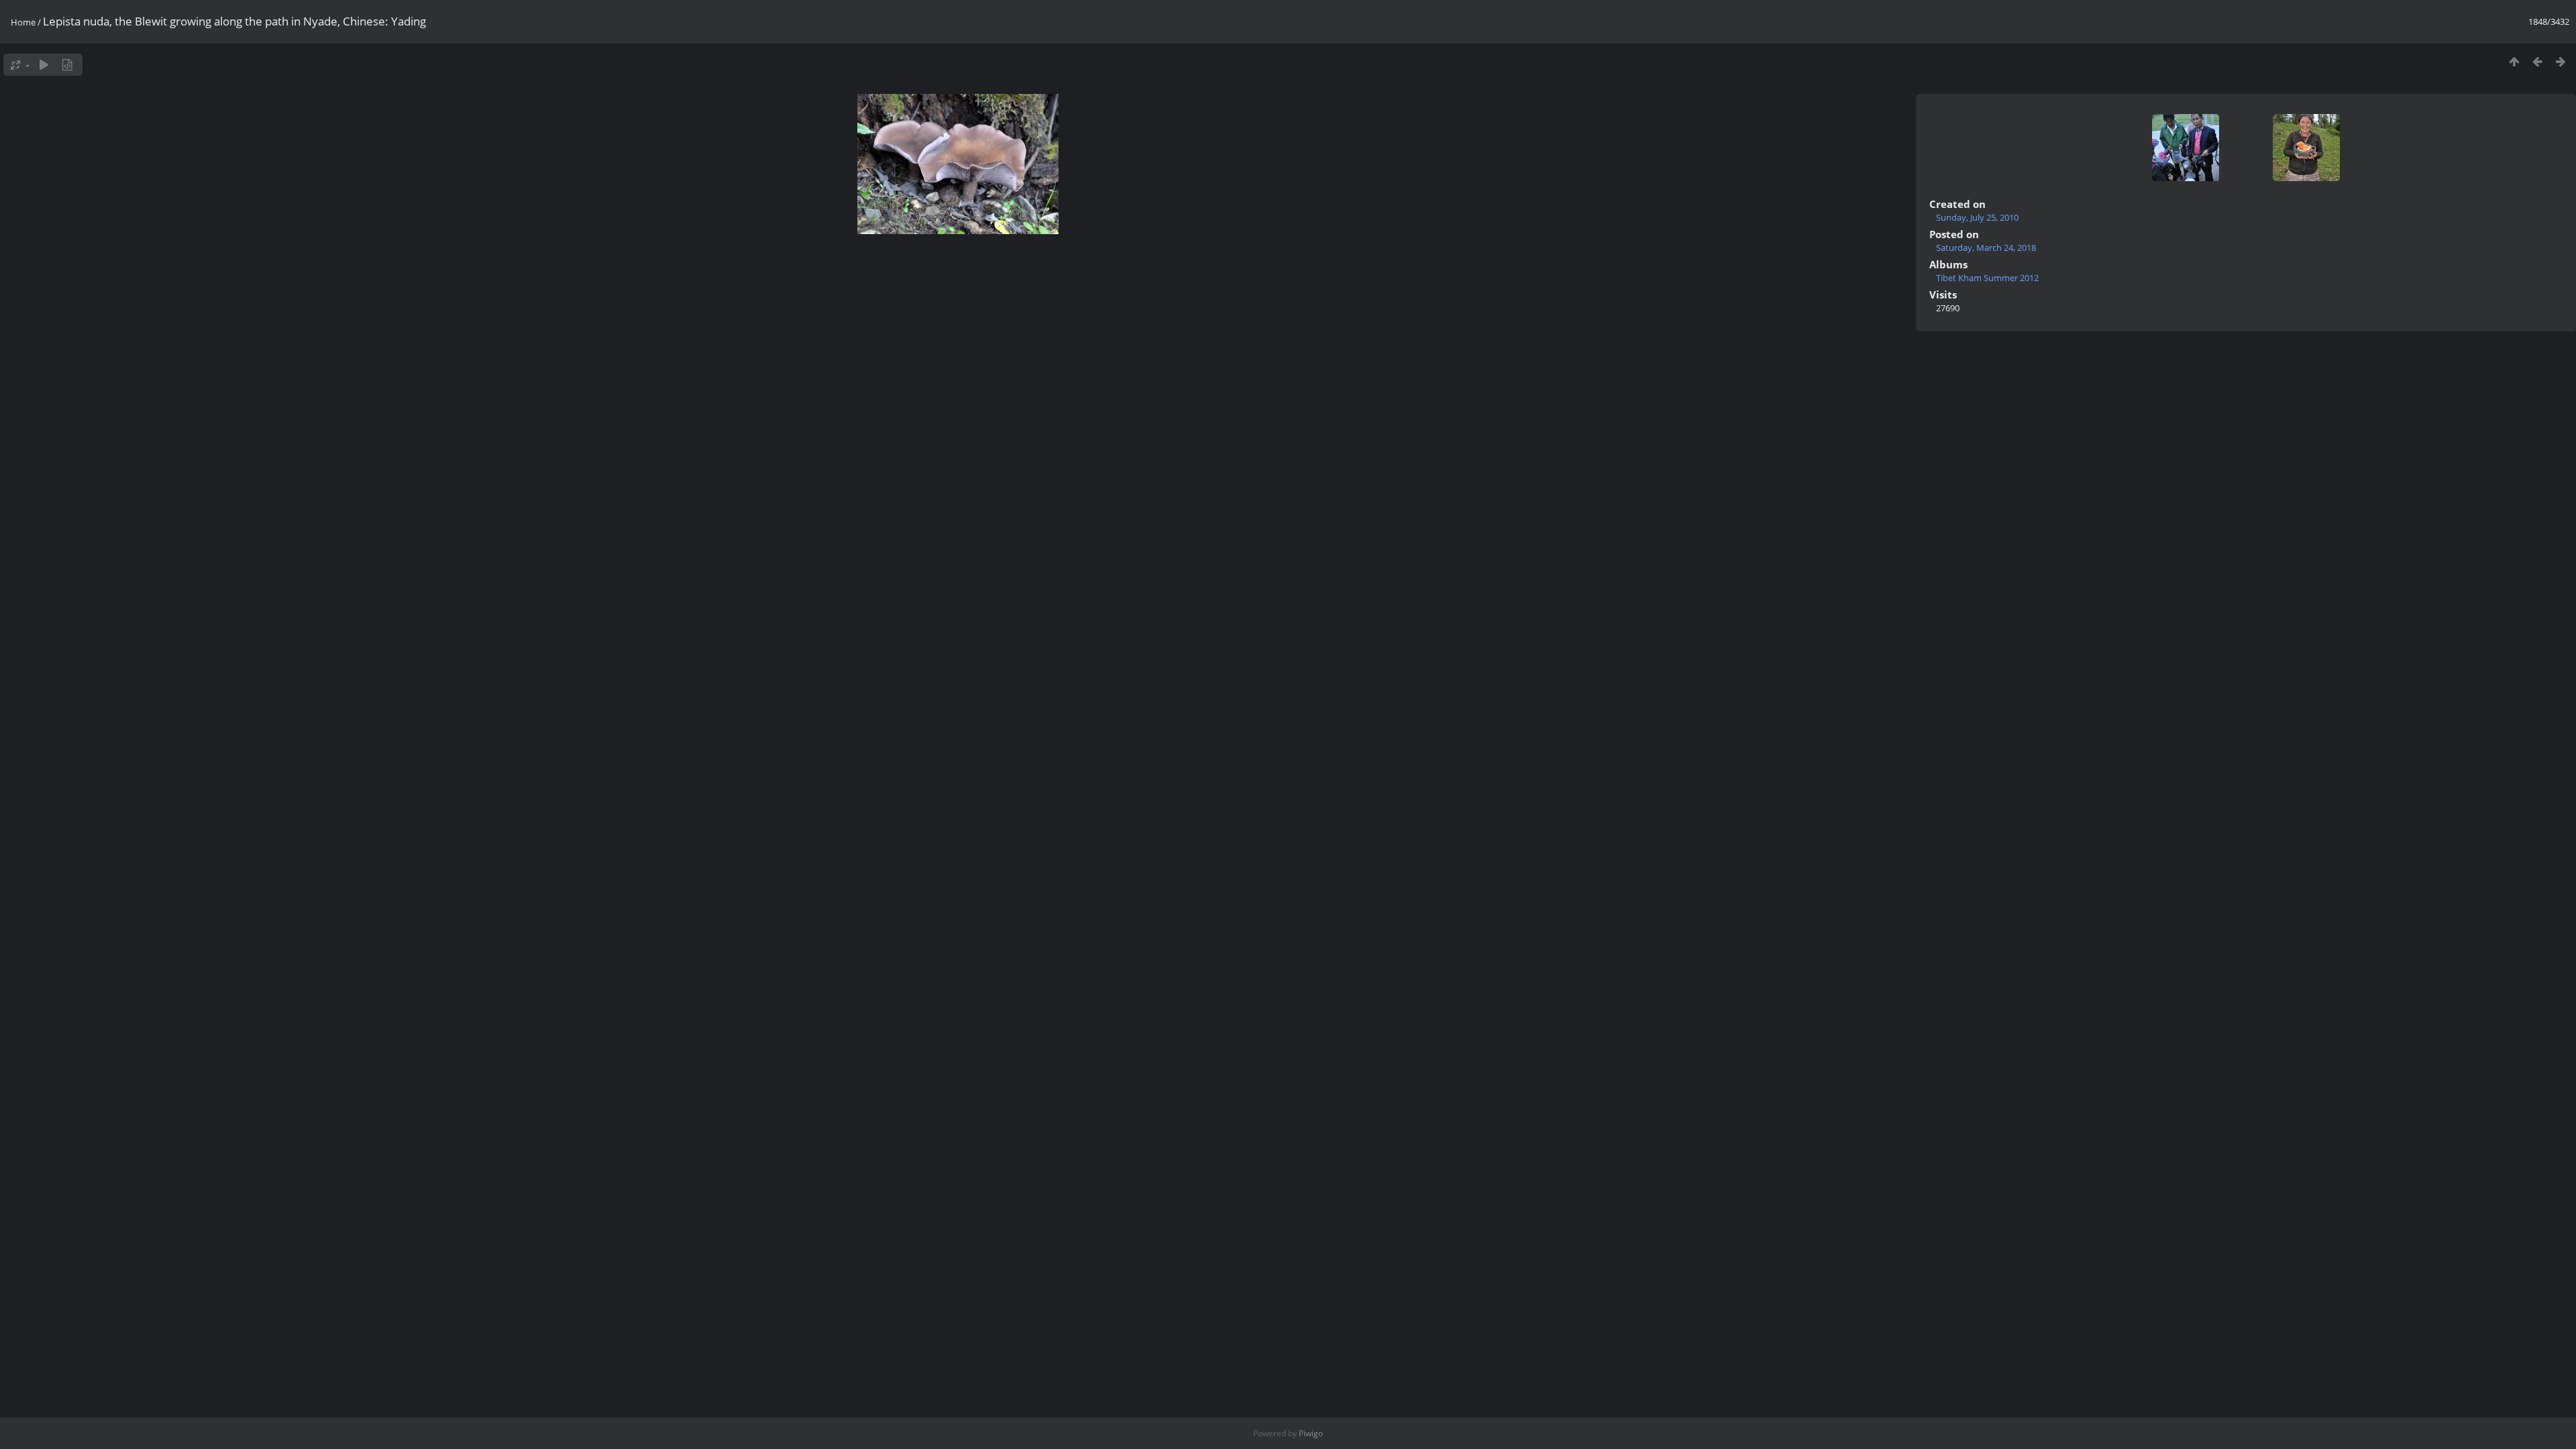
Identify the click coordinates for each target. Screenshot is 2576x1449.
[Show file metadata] (67, 65)
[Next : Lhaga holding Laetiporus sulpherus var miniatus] (2561, 61)
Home (23, 22)
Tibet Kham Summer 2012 (1987, 278)
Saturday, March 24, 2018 (1986, 248)
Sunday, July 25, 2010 (1977, 217)
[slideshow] (44, 65)
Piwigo (1311, 1433)
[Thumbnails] (2514, 61)
